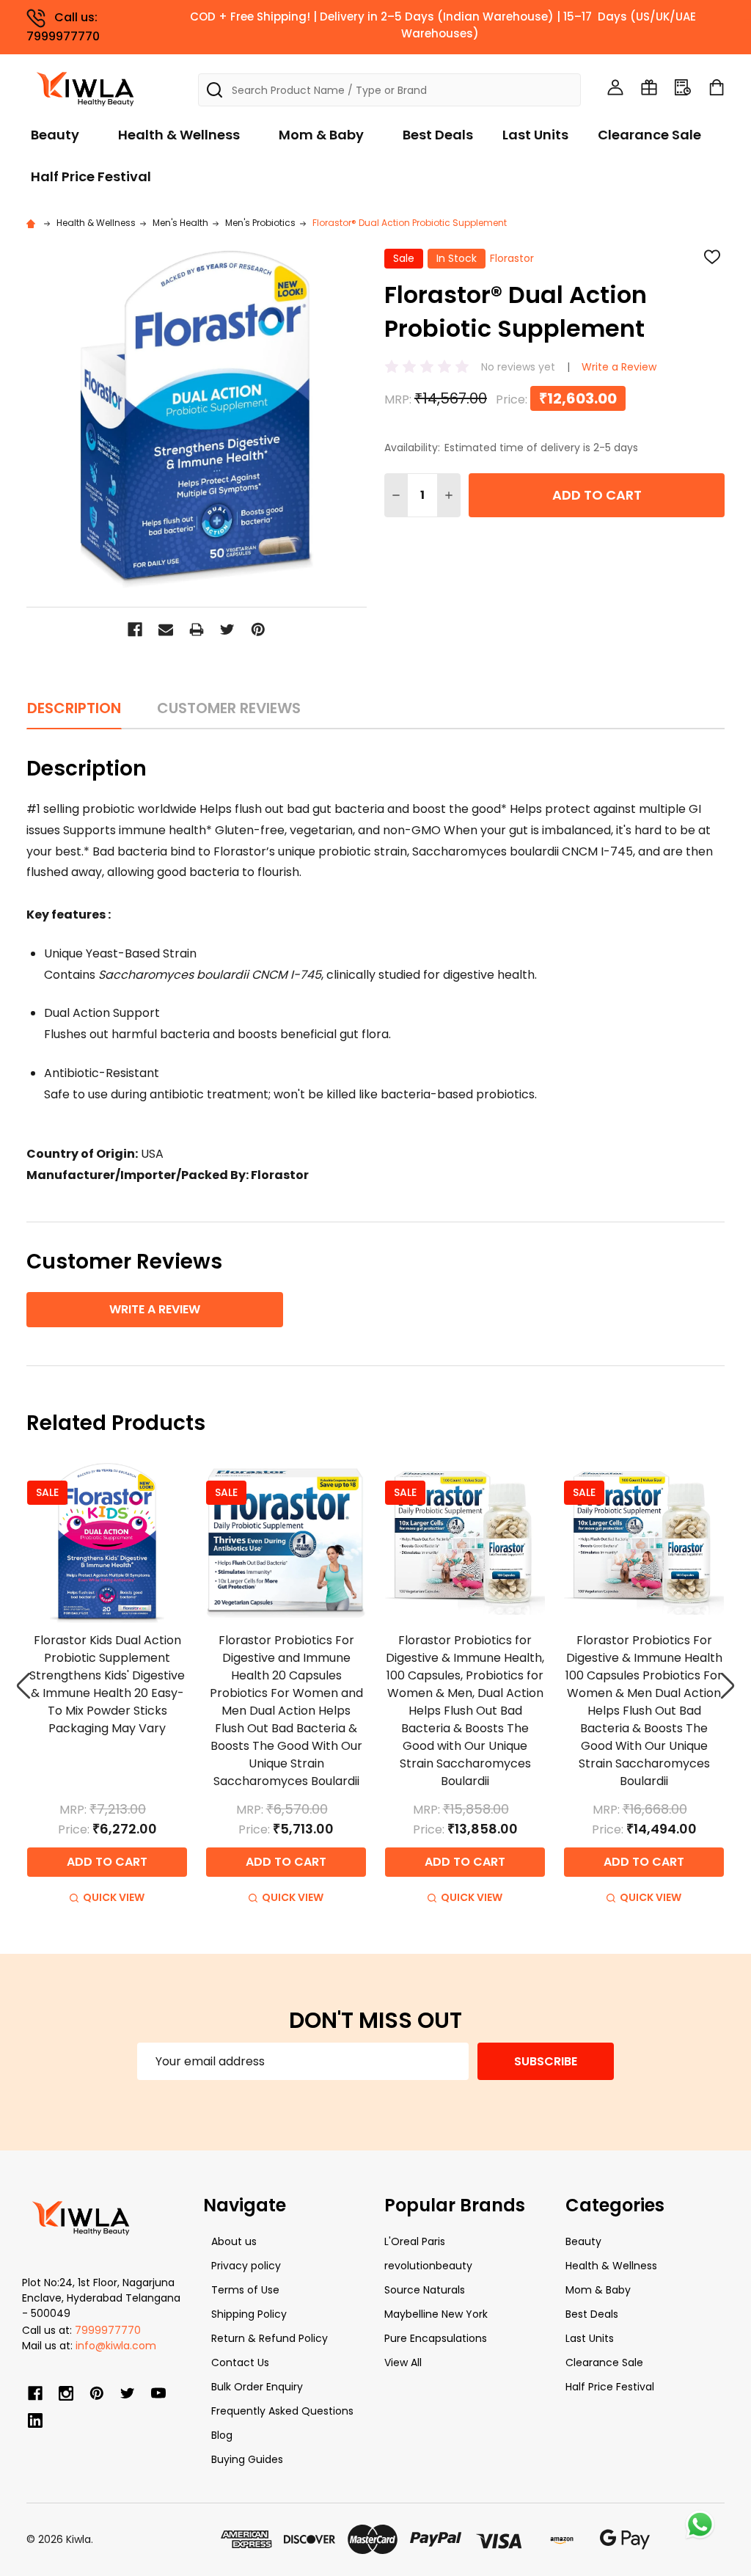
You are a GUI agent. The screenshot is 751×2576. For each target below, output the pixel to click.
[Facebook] (135, 630)
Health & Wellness (179, 135)
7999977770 (108, 2330)
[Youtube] (158, 2393)
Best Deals (438, 135)
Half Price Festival (91, 176)
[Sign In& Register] (615, 87)
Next (728, 1686)
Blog (222, 2435)
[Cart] (717, 87)
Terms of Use (245, 2290)
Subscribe (546, 2061)
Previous (23, 1686)
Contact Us (240, 2362)
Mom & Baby (321, 135)
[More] (747, 21)
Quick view (114, 1897)
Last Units (535, 135)
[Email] (166, 630)
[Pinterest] (258, 630)
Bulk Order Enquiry (257, 2387)
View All (403, 2362)
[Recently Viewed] (683, 87)
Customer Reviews (229, 708)
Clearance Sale (649, 135)
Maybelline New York (436, 2314)
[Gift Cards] (649, 87)
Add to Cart (597, 495)
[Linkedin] (35, 2420)
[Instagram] (66, 2393)
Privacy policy (246, 2266)
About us (234, 2241)
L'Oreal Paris (415, 2241)
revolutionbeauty (428, 2266)
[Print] (197, 630)
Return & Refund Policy (270, 2338)
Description (74, 708)
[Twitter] (227, 630)
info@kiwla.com (116, 2346)
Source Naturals (425, 2290)
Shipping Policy (249, 2314)
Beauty (55, 135)
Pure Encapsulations (436, 2338)
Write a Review (619, 367)
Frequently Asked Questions (282, 2411)
